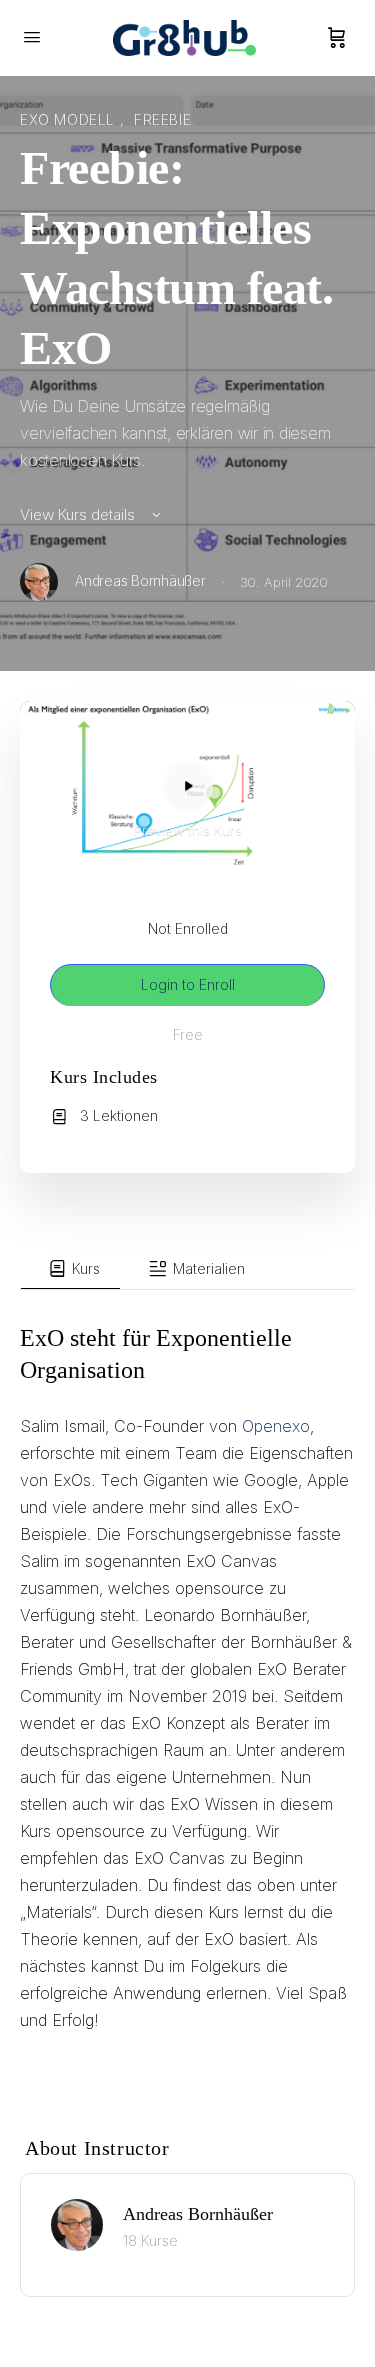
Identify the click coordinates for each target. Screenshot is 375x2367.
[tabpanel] (187, 1689)
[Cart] (337, 38)
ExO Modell (70, 119)
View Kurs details (79, 514)
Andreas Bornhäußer (198, 2214)
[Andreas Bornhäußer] (77, 2223)
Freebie (162, 119)
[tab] (70, 1269)
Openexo (276, 1426)
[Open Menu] (32, 36)
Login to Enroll (188, 984)
